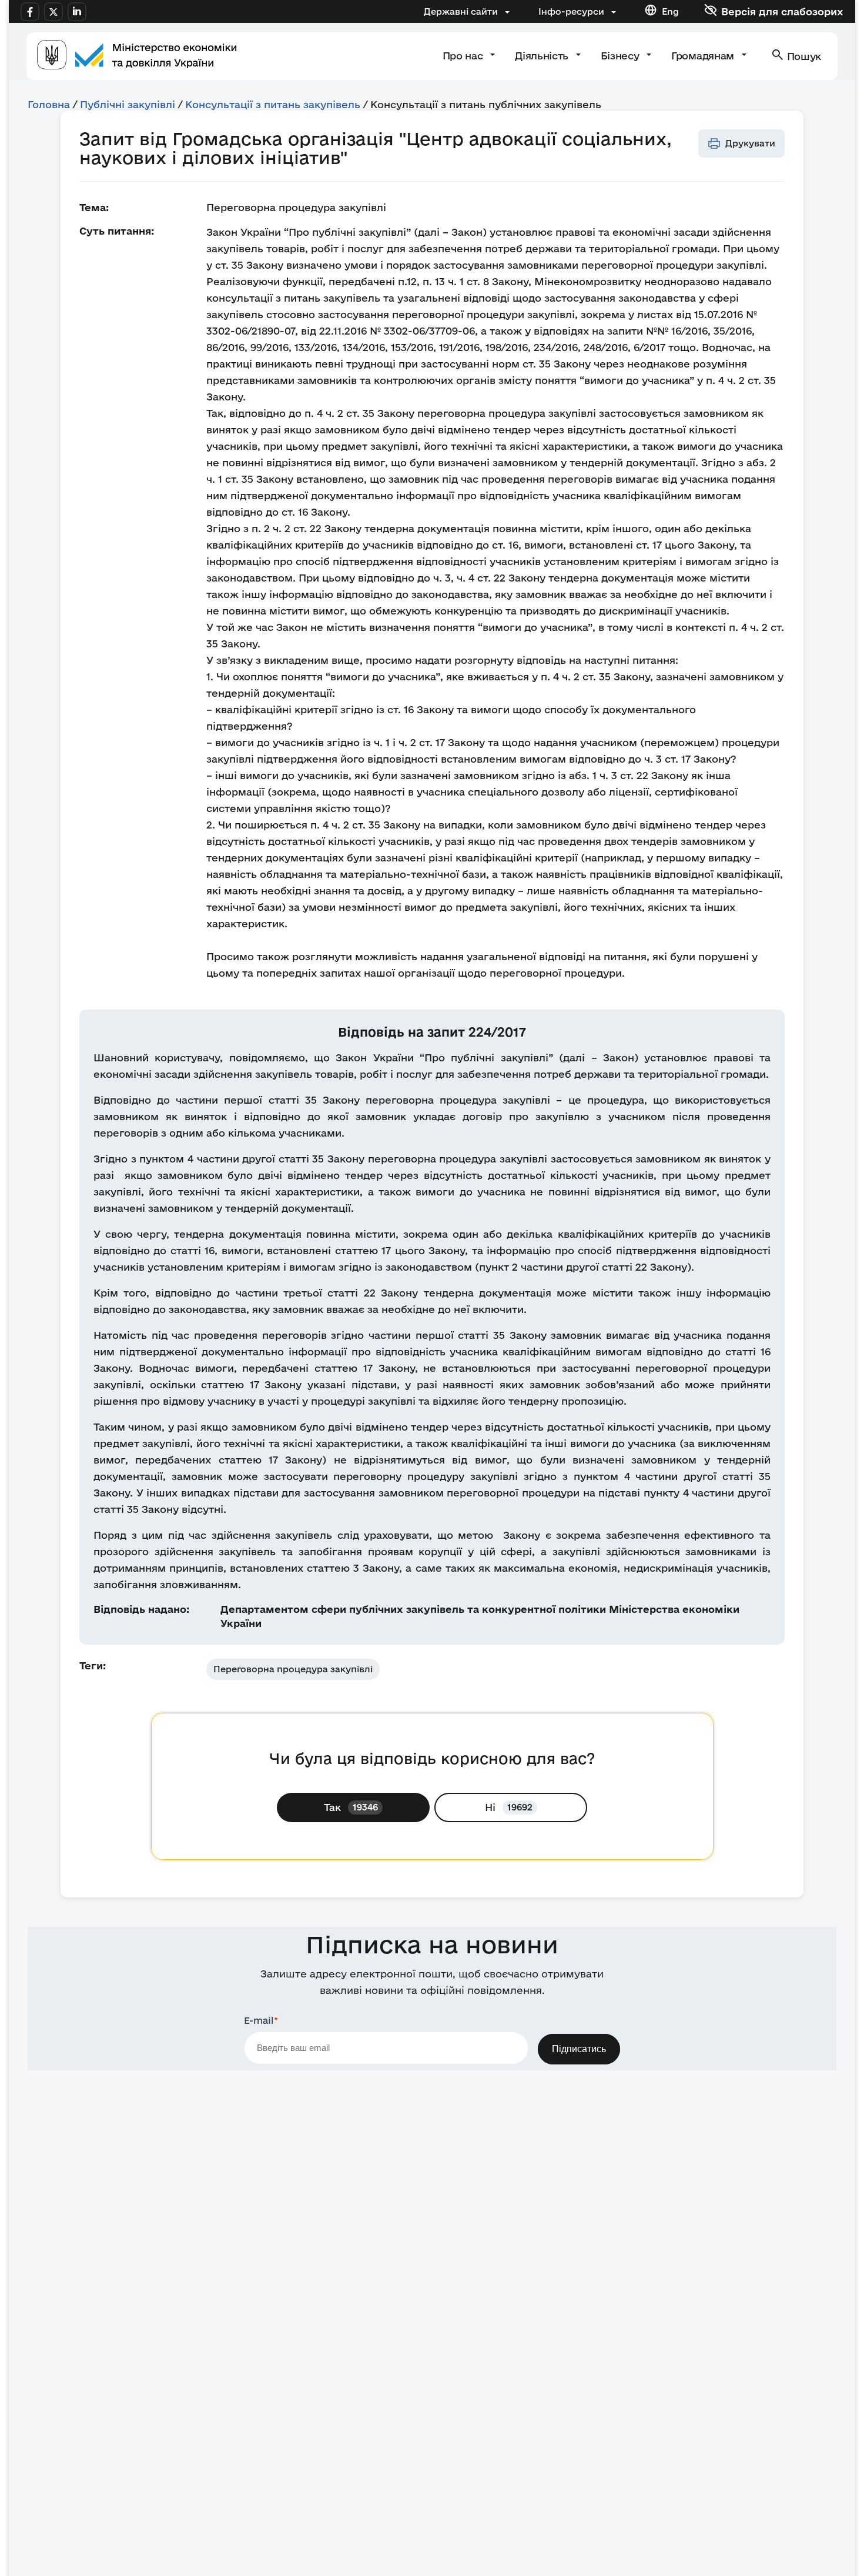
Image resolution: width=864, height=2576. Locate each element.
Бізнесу (621, 56)
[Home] (137, 56)
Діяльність (543, 56)
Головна (49, 104)
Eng (670, 11)
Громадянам (704, 56)
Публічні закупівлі (128, 104)
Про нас (464, 56)
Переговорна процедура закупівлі (293, 1669)
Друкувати (750, 143)
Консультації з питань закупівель (273, 104)
